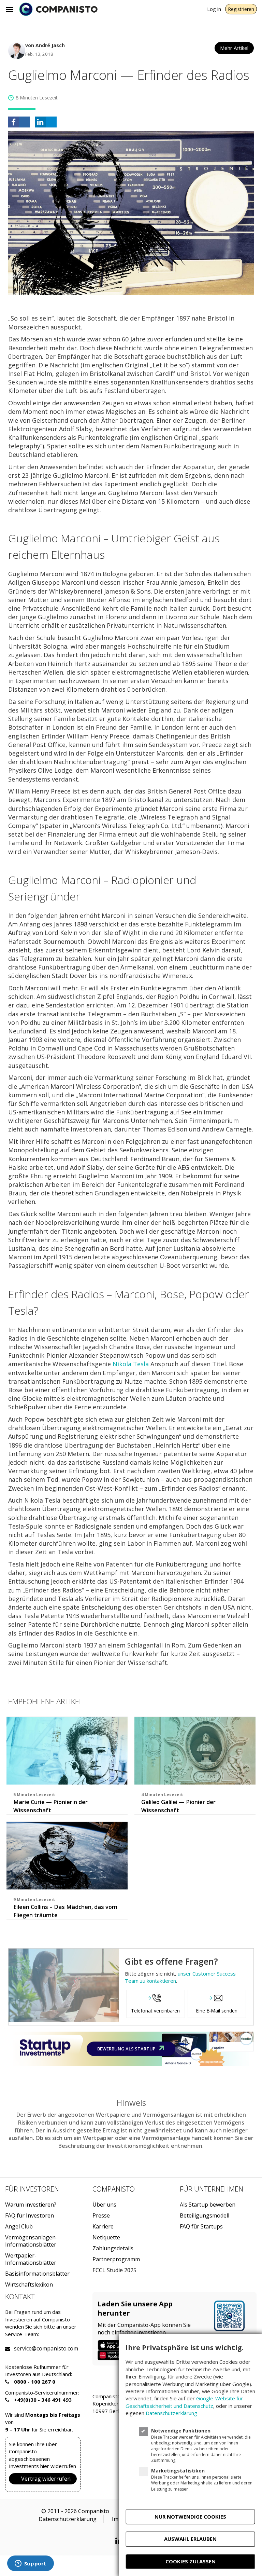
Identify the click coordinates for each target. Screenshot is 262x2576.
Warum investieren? (31, 2205)
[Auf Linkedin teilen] (46, 122)
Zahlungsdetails (113, 2248)
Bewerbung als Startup (127, 2049)
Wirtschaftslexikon (29, 2285)
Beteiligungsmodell (205, 2216)
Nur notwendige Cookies (190, 2517)
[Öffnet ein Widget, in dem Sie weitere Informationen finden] (30, 2564)
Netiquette (106, 2238)
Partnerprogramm (116, 2259)
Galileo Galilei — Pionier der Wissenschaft (178, 1806)
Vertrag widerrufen (46, 2479)
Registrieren (241, 9)
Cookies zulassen (191, 2561)
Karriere (103, 2227)
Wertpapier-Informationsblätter (31, 2259)
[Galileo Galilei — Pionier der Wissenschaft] (195, 1751)
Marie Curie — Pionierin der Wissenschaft (50, 1806)
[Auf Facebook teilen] (19, 122)
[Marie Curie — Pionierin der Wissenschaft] (67, 1751)
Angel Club (19, 2227)
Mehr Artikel (234, 48)
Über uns (104, 2205)
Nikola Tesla (131, 1364)
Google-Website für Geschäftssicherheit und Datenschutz (184, 2402)
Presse (101, 2216)
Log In (214, 9)
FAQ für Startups (201, 2227)
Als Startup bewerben (208, 2205)
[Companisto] (58, 9)
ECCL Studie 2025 (114, 2270)
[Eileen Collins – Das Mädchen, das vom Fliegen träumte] (67, 1856)
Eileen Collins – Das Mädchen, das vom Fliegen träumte (65, 1911)
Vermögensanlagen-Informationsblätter (31, 2241)
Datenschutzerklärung (68, 2519)
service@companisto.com (23, 2349)
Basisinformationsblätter (37, 2274)
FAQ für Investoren (30, 2216)
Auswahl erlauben (190, 2539)
